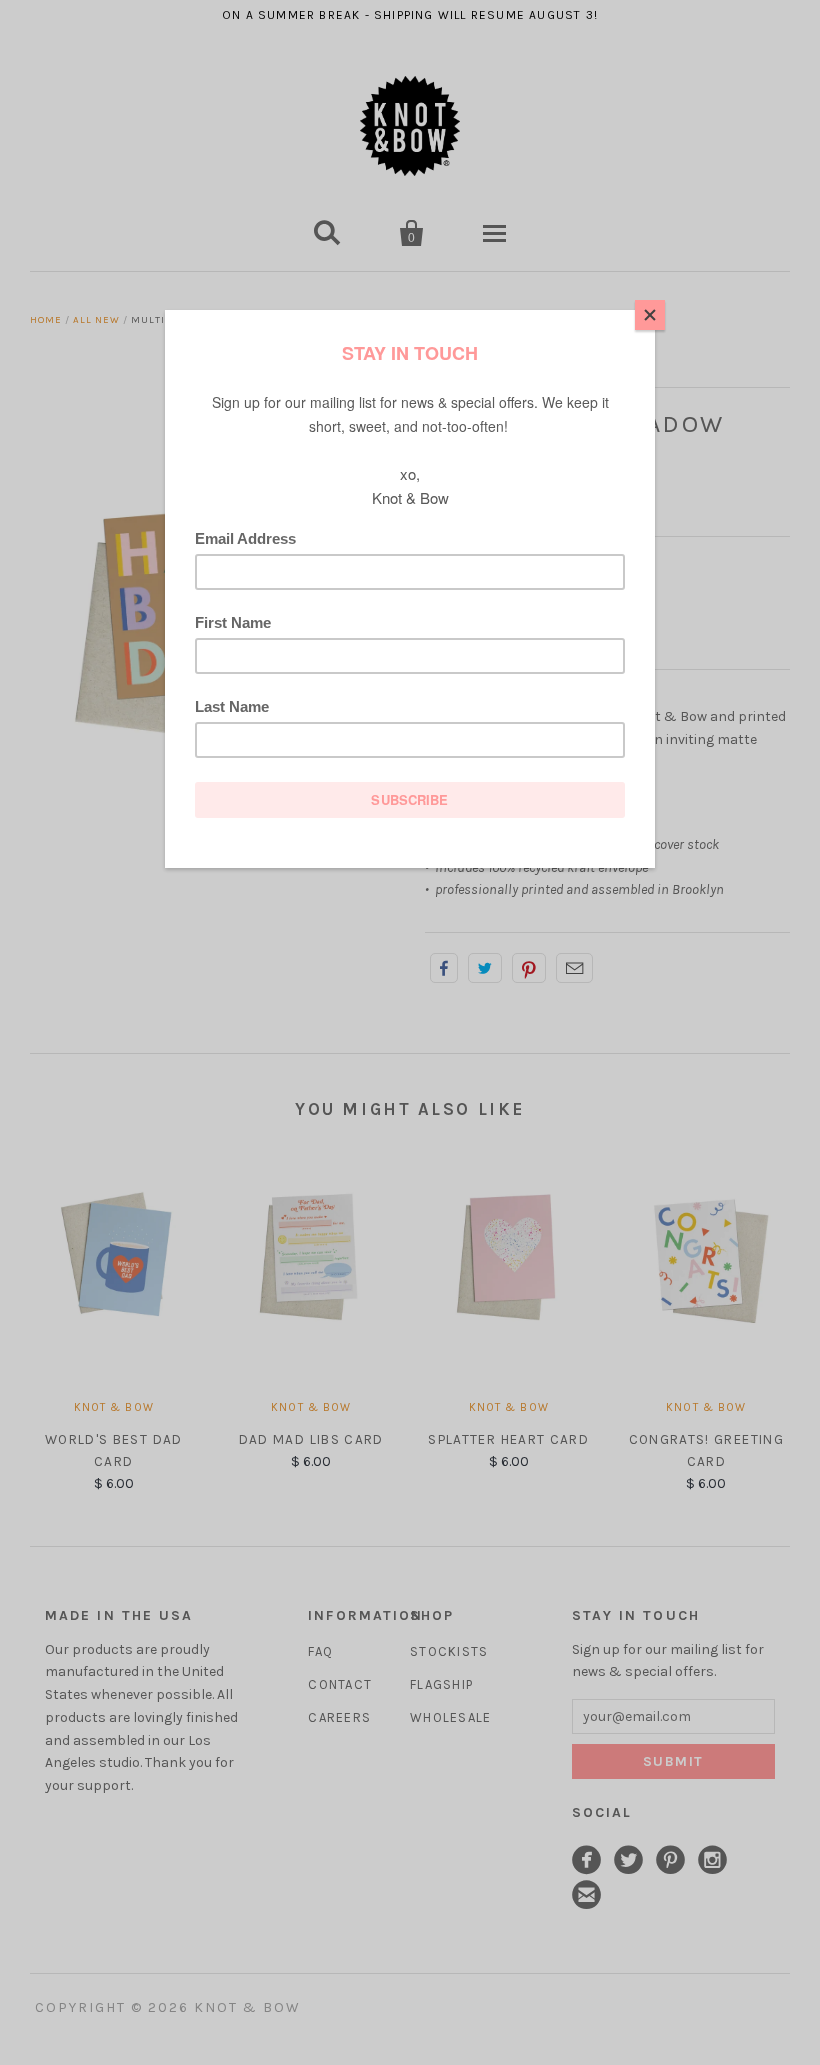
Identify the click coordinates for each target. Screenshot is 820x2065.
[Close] (650, 315)
